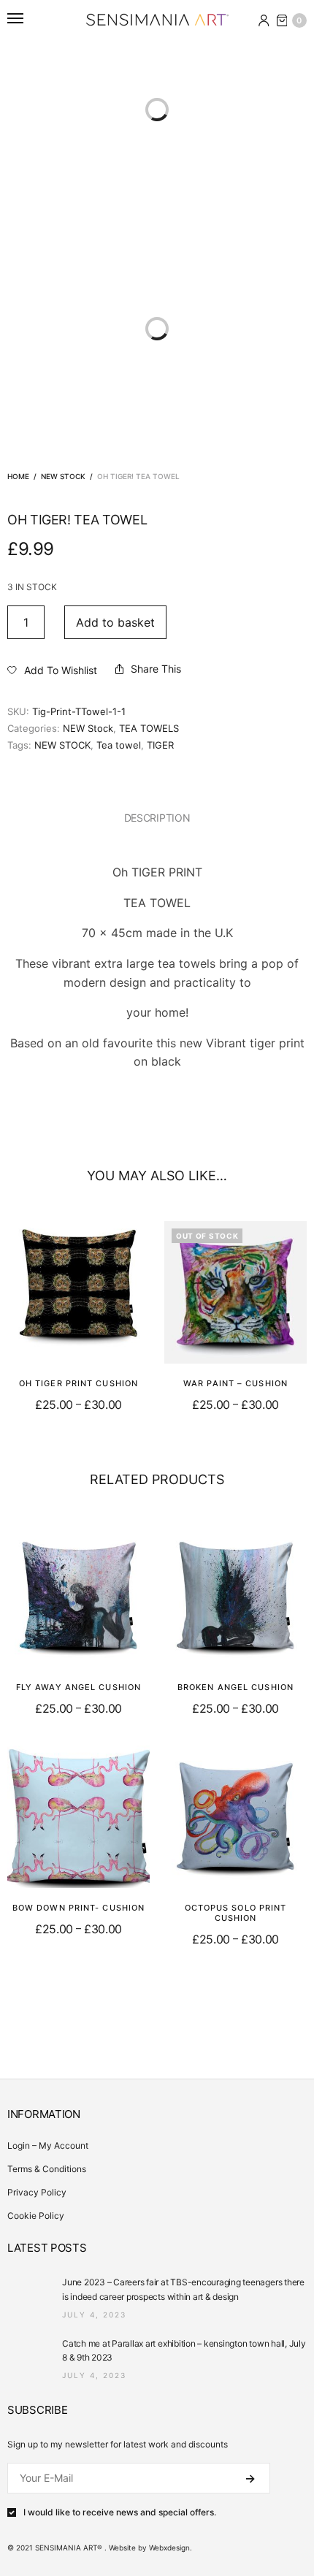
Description (157, 818)
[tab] (157, 818)
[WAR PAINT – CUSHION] (235, 1292)
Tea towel (119, 745)
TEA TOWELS (149, 728)
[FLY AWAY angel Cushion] (78, 1596)
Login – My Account (48, 2145)
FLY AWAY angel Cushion (78, 1687)
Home (18, 476)
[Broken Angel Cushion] (235, 1596)
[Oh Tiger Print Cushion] (78, 1292)
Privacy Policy (37, 2192)
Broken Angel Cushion (235, 1687)
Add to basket (115, 622)
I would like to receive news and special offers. (120, 2512)
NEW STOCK (62, 745)
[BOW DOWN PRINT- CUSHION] (78, 1817)
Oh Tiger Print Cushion (78, 1383)
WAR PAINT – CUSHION (235, 1383)
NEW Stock (63, 476)
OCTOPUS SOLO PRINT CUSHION (236, 1913)
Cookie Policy (36, 2216)
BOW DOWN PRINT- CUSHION (78, 1908)
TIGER (160, 745)
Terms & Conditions (47, 2169)
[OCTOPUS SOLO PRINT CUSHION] (235, 1817)
